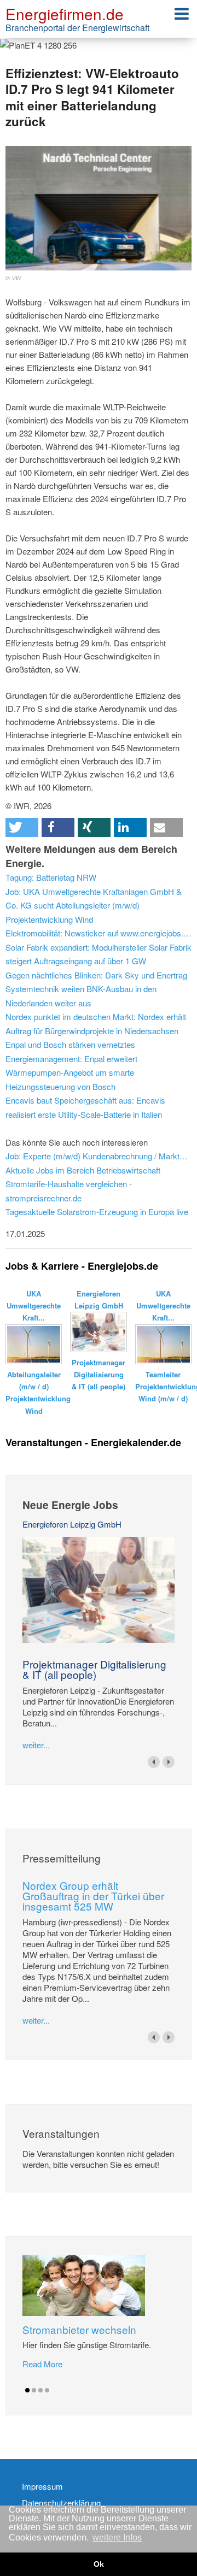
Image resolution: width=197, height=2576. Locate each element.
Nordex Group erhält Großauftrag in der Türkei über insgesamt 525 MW (93, 1896)
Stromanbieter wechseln (79, 2329)
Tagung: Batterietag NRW (51, 877)
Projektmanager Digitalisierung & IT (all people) (94, 1669)
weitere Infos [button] (117, 2537)
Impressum (42, 2486)
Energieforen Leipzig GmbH (72, 1524)
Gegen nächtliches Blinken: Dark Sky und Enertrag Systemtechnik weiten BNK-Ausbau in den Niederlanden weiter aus (96, 989)
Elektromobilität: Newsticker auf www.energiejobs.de (99, 933)
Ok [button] (99, 2564)
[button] (22, 827)
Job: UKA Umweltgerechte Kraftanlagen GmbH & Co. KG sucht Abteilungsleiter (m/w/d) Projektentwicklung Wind (94, 905)
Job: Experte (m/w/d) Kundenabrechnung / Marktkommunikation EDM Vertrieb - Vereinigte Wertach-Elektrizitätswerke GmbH (99, 1156)
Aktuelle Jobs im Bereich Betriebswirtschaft (83, 1170)
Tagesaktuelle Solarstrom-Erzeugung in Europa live (97, 1212)
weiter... (36, 1745)
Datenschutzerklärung (61, 2503)
